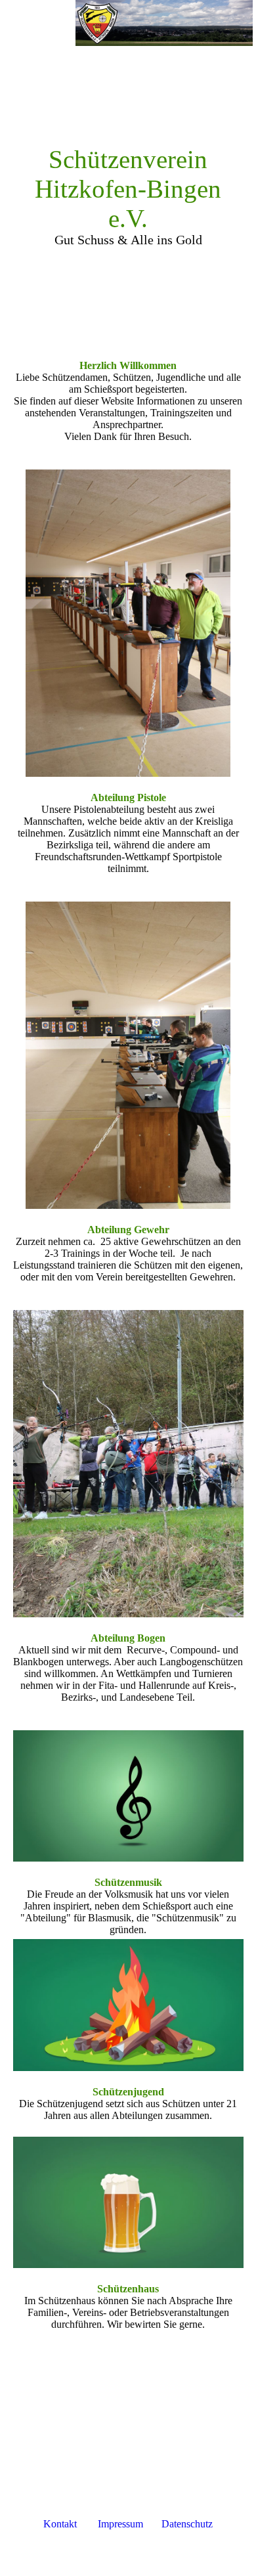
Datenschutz (187, 2524)
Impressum (120, 2524)
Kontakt (60, 2524)
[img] (164, 23)
